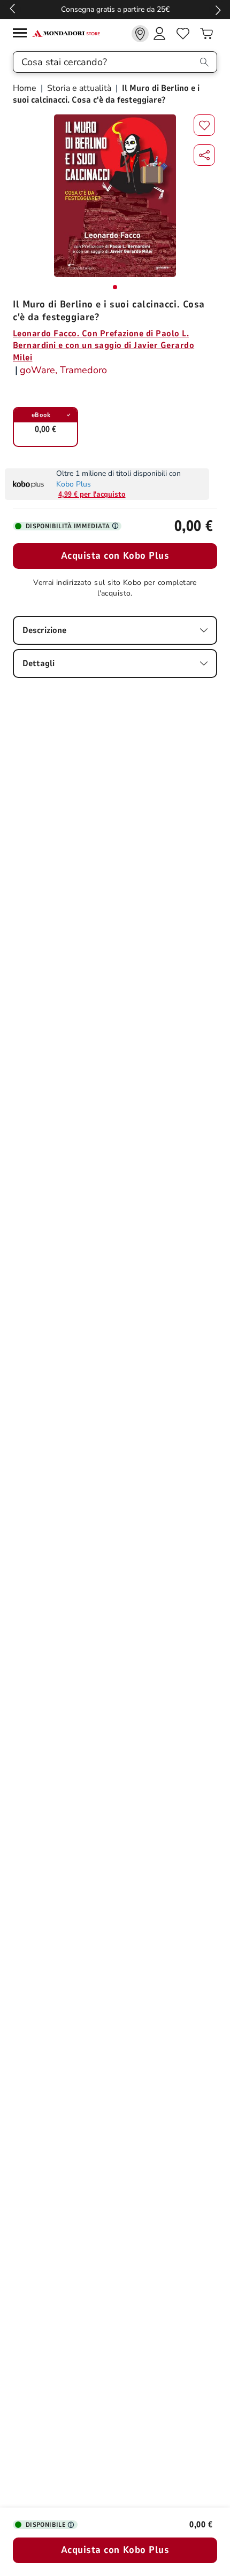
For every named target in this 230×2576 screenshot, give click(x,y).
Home (26, 88)
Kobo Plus (74, 484)
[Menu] (22, 34)
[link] (140, 34)
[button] (204, 155)
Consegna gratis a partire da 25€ (115, 9)
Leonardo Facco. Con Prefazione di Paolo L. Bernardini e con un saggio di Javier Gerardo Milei (103, 346)
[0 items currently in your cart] (206, 34)
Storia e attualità (79, 88)
